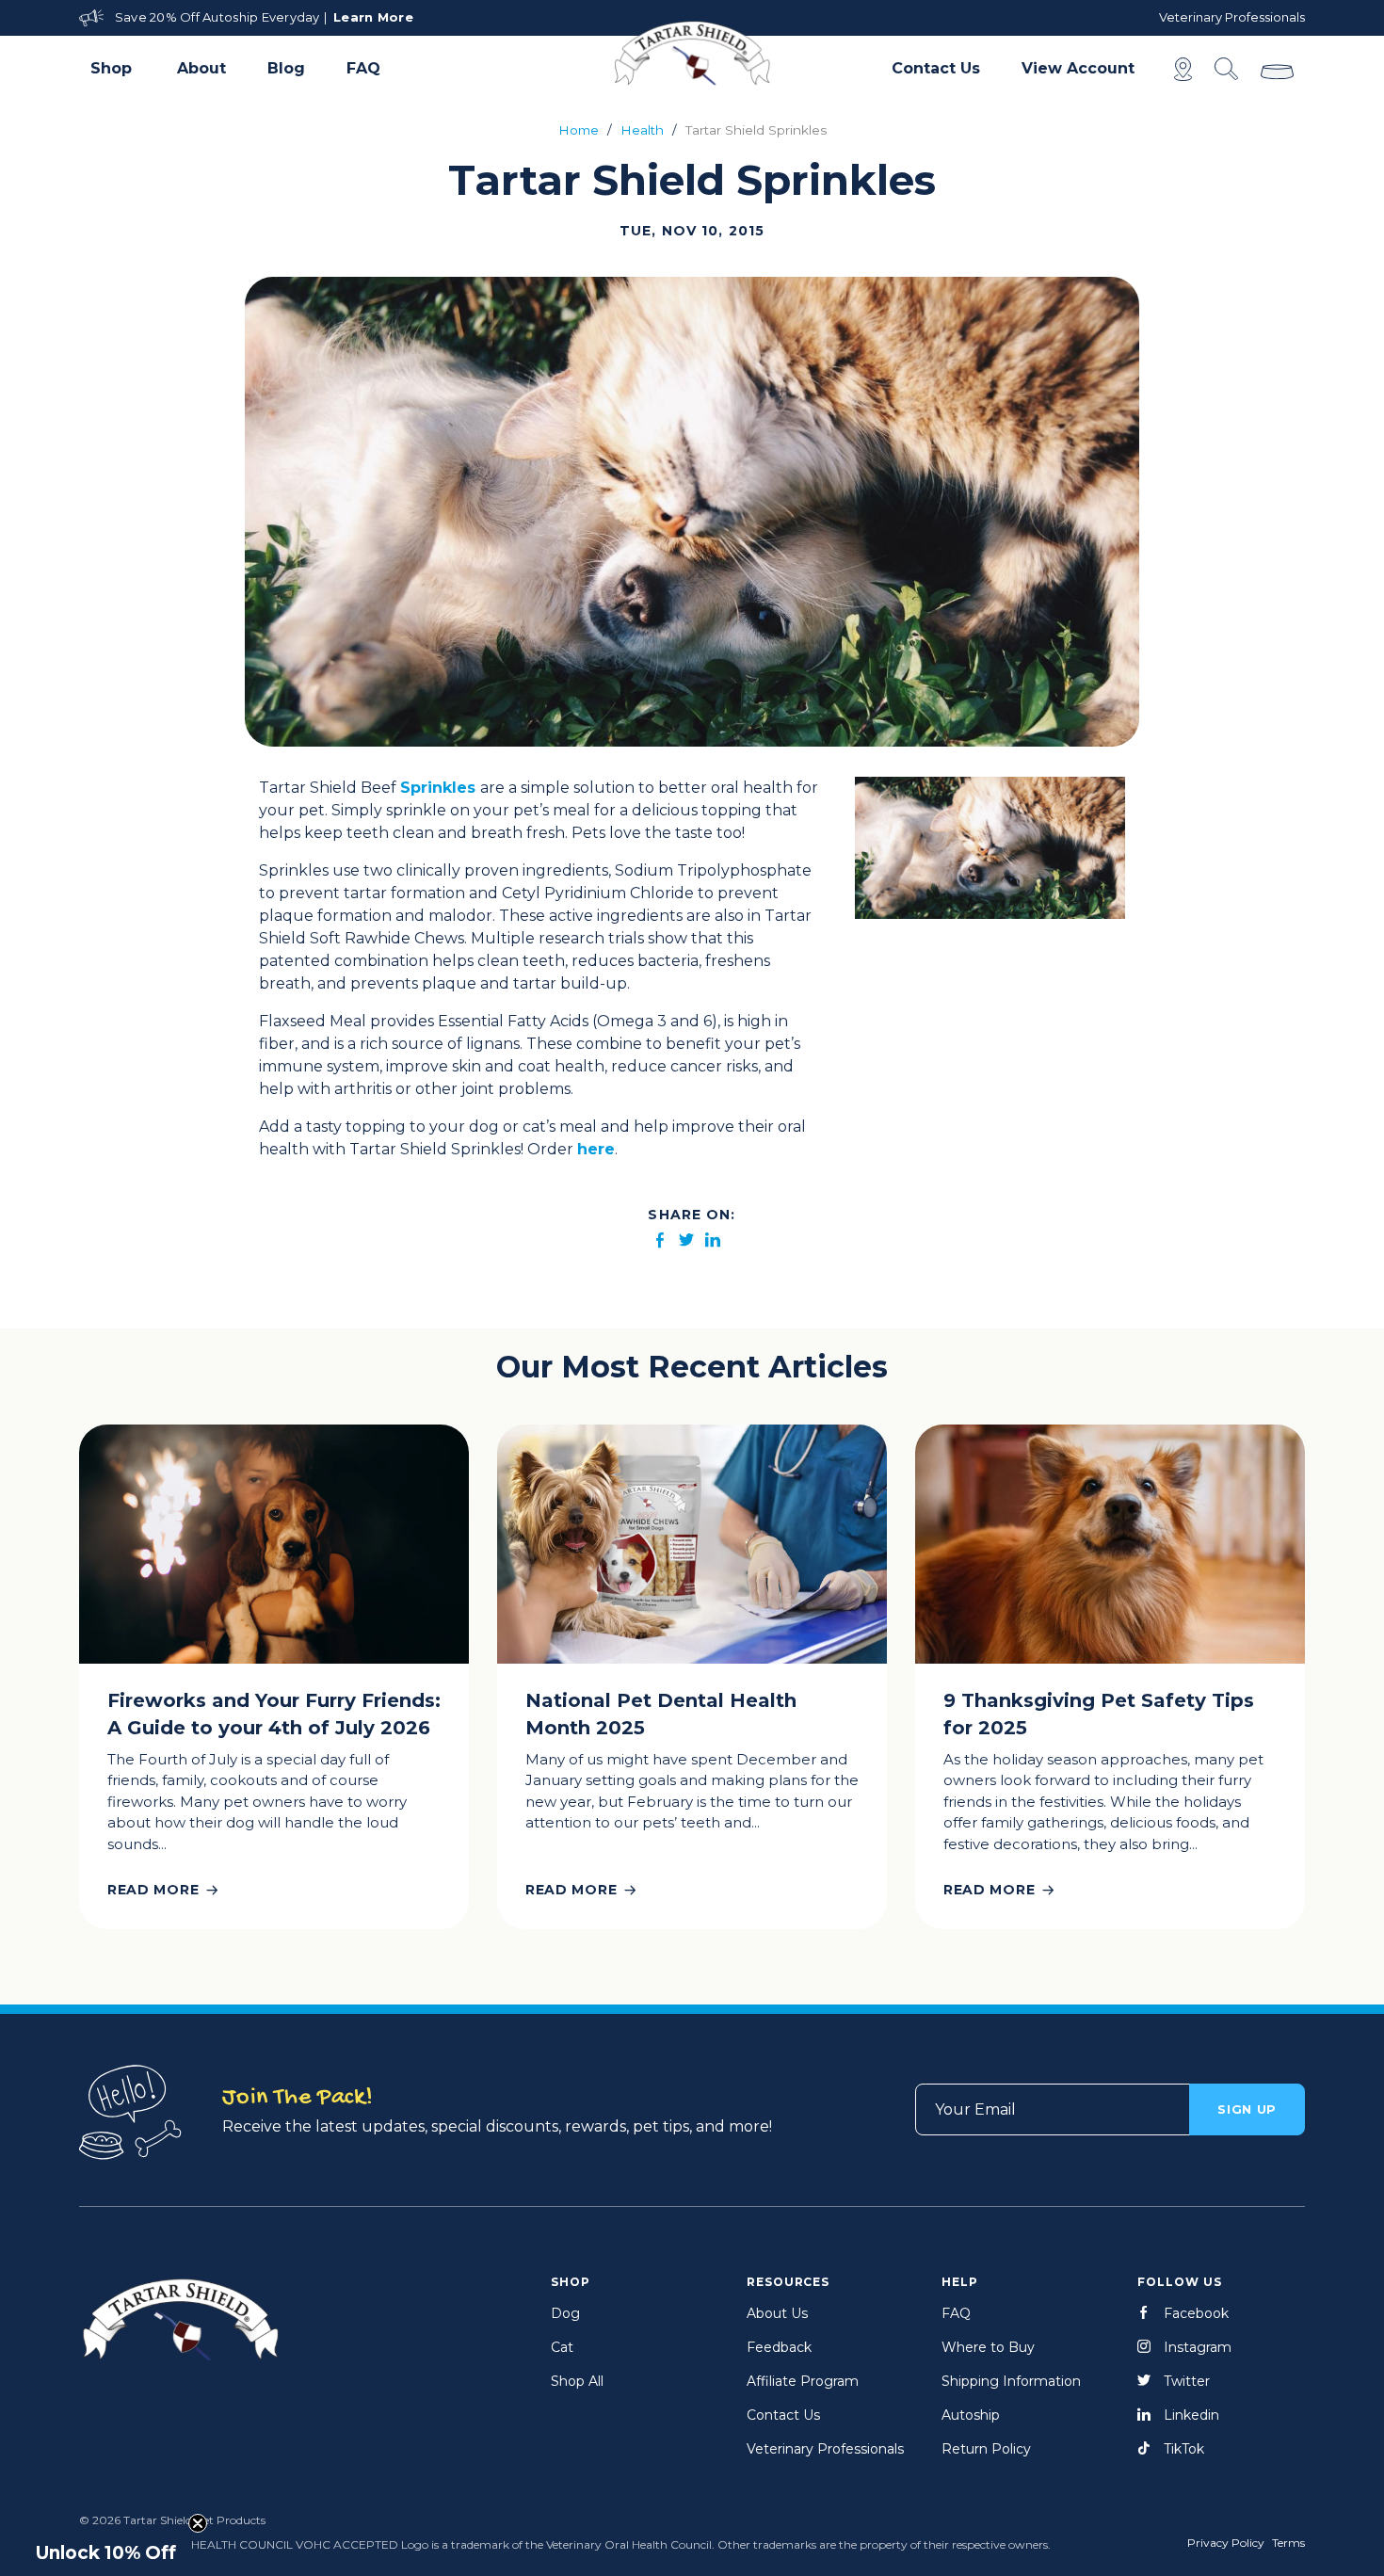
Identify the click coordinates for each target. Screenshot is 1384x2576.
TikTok (1184, 2449)
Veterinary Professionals (1232, 17)
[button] (113, 69)
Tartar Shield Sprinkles (756, 130)
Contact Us (936, 68)
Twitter (1187, 2381)
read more (153, 1890)
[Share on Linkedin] (713, 1241)
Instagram (1198, 2347)
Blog (286, 68)
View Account (1078, 68)
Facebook (1196, 2313)
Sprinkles (438, 788)
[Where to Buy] (1183, 69)
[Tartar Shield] (692, 53)
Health (642, 130)
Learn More (373, 17)
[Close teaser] (198, 2523)
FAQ (363, 68)
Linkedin (1191, 2415)
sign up (1247, 2109)
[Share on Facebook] (660, 1241)
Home (579, 130)
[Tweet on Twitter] (686, 1241)
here (596, 1149)
